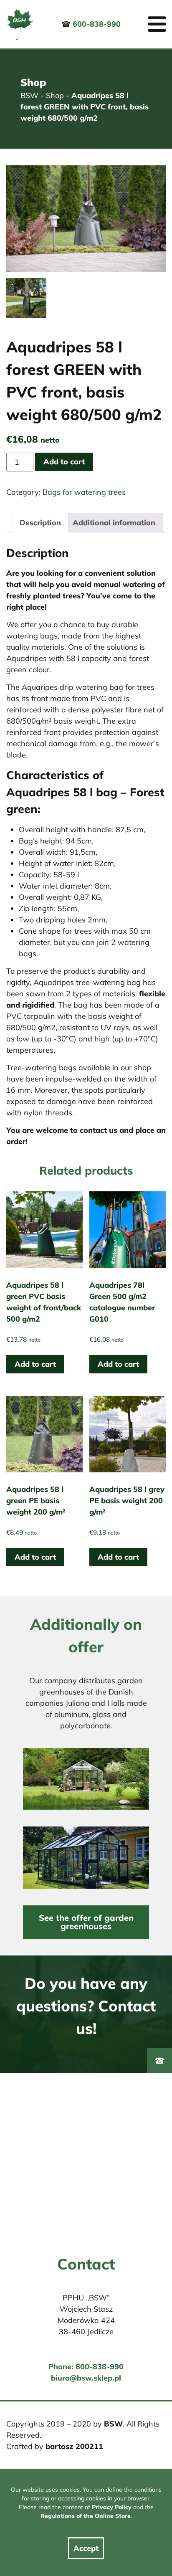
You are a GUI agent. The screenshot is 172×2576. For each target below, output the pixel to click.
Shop (55, 95)
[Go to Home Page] (20, 24)
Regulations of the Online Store (86, 2516)
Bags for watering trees (84, 492)
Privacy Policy (112, 2507)
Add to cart (64, 462)
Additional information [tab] (114, 523)
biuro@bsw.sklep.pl (86, 2378)
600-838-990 (97, 24)
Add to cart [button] (35, 1364)
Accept (86, 2548)
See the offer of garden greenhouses (86, 1922)
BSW (29, 95)
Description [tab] (40, 523)
